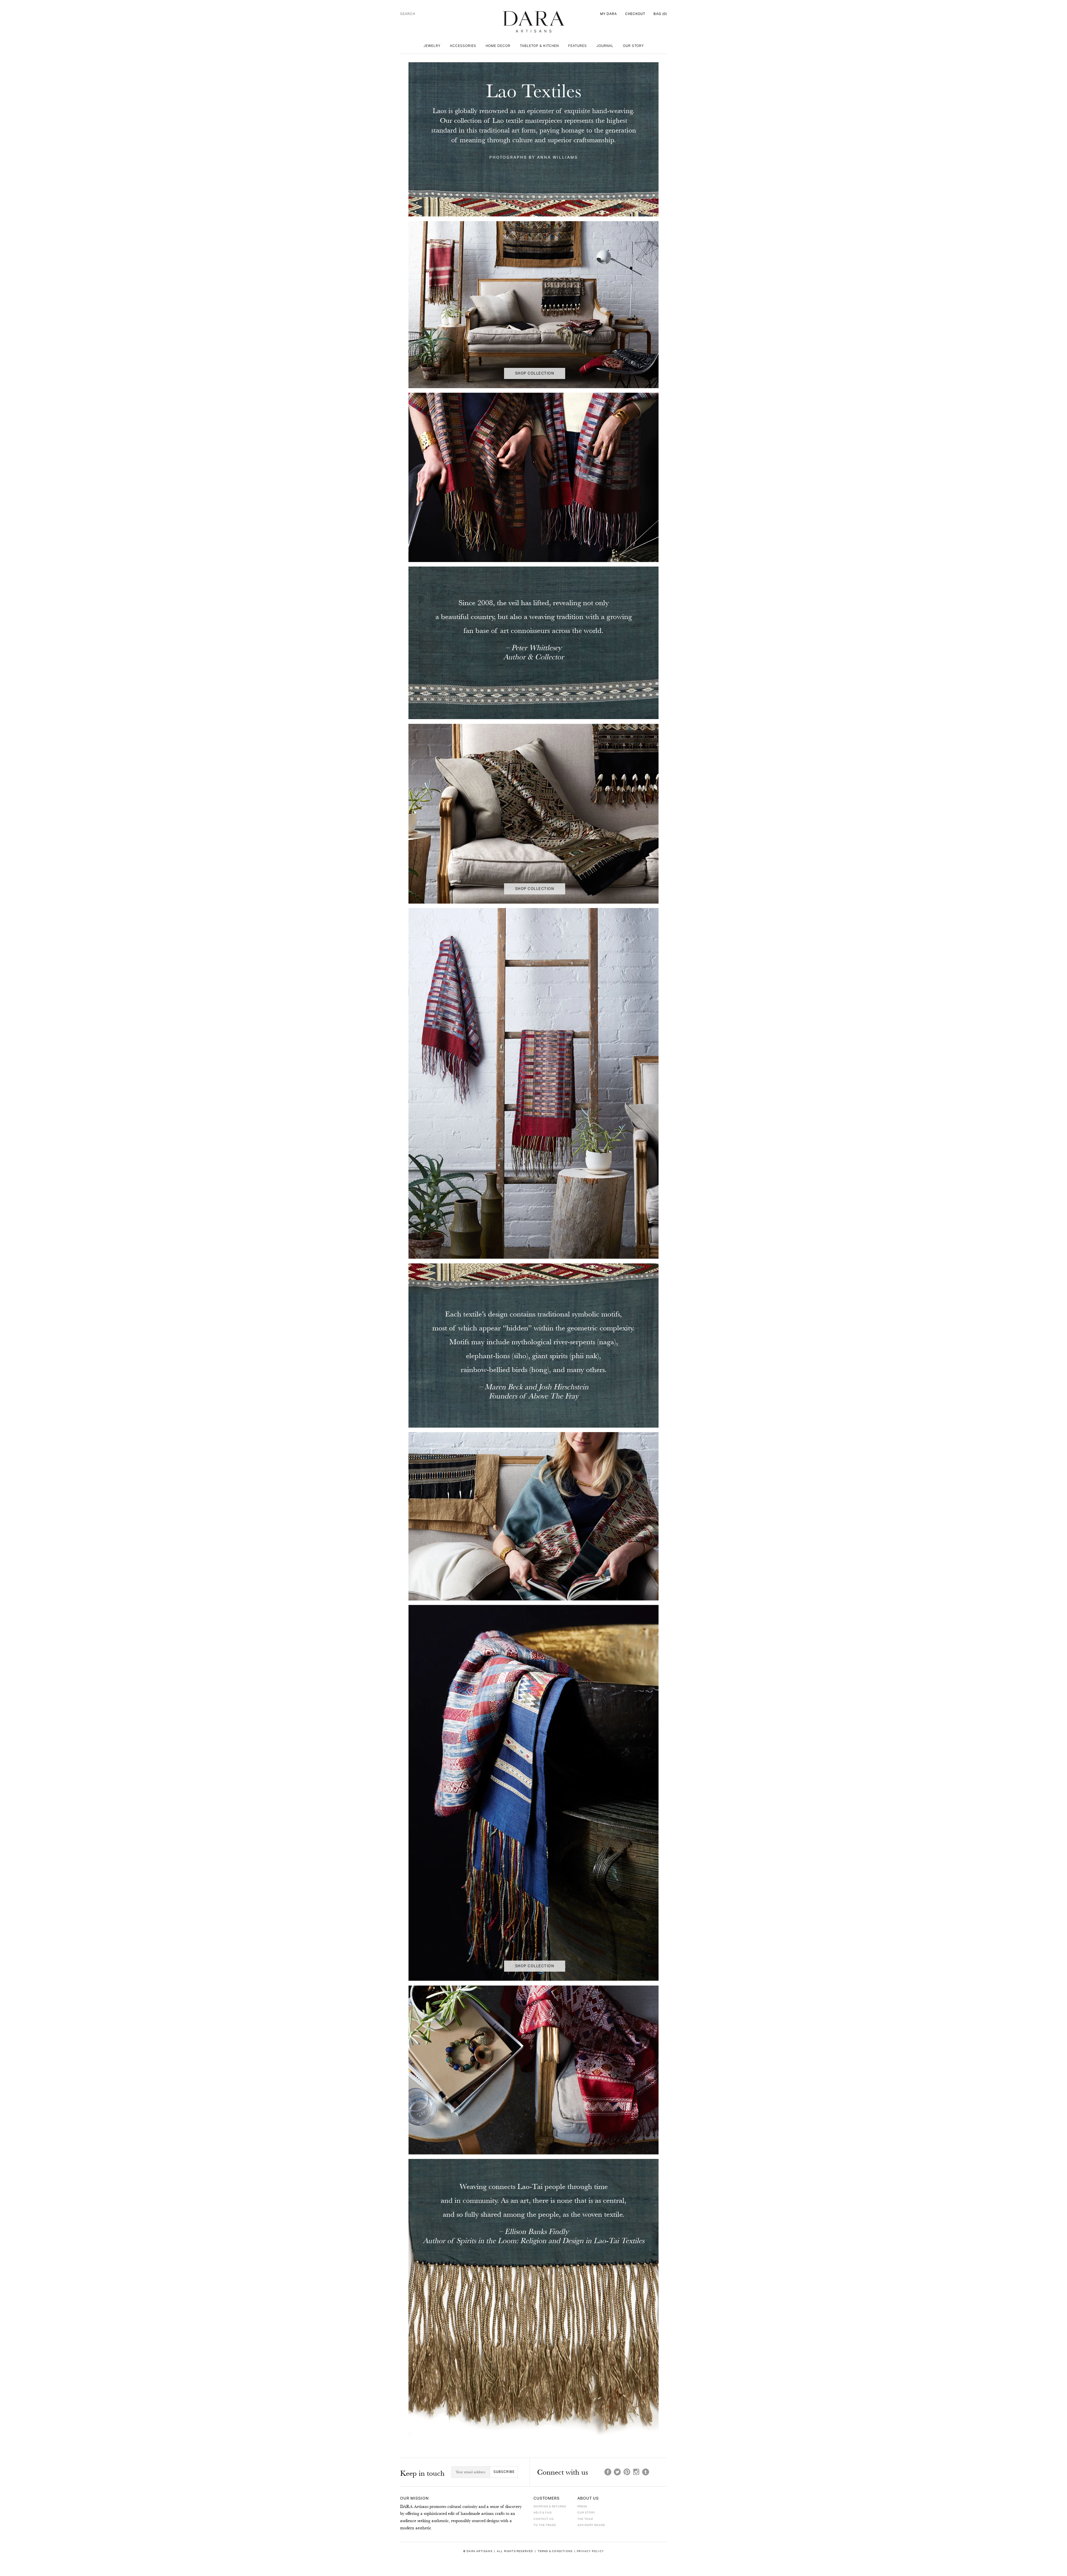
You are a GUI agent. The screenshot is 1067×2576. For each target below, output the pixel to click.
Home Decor (498, 46)
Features (578, 46)
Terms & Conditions (555, 2551)
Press (582, 2507)
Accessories (463, 46)
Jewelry (432, 46)
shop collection (535, 373)
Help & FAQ (543, 2513)
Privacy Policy (590, 2551)
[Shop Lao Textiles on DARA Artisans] (533, 218)
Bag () (660, 14)
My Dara (609, 14)
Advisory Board (591, 2525)
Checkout (635, 14)
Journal (605, 46)
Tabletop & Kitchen (539, 46)
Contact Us (544, 2519)
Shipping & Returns (550, 2507)
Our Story (633, 46)
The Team (585, 2519)
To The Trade (545, 2525)
